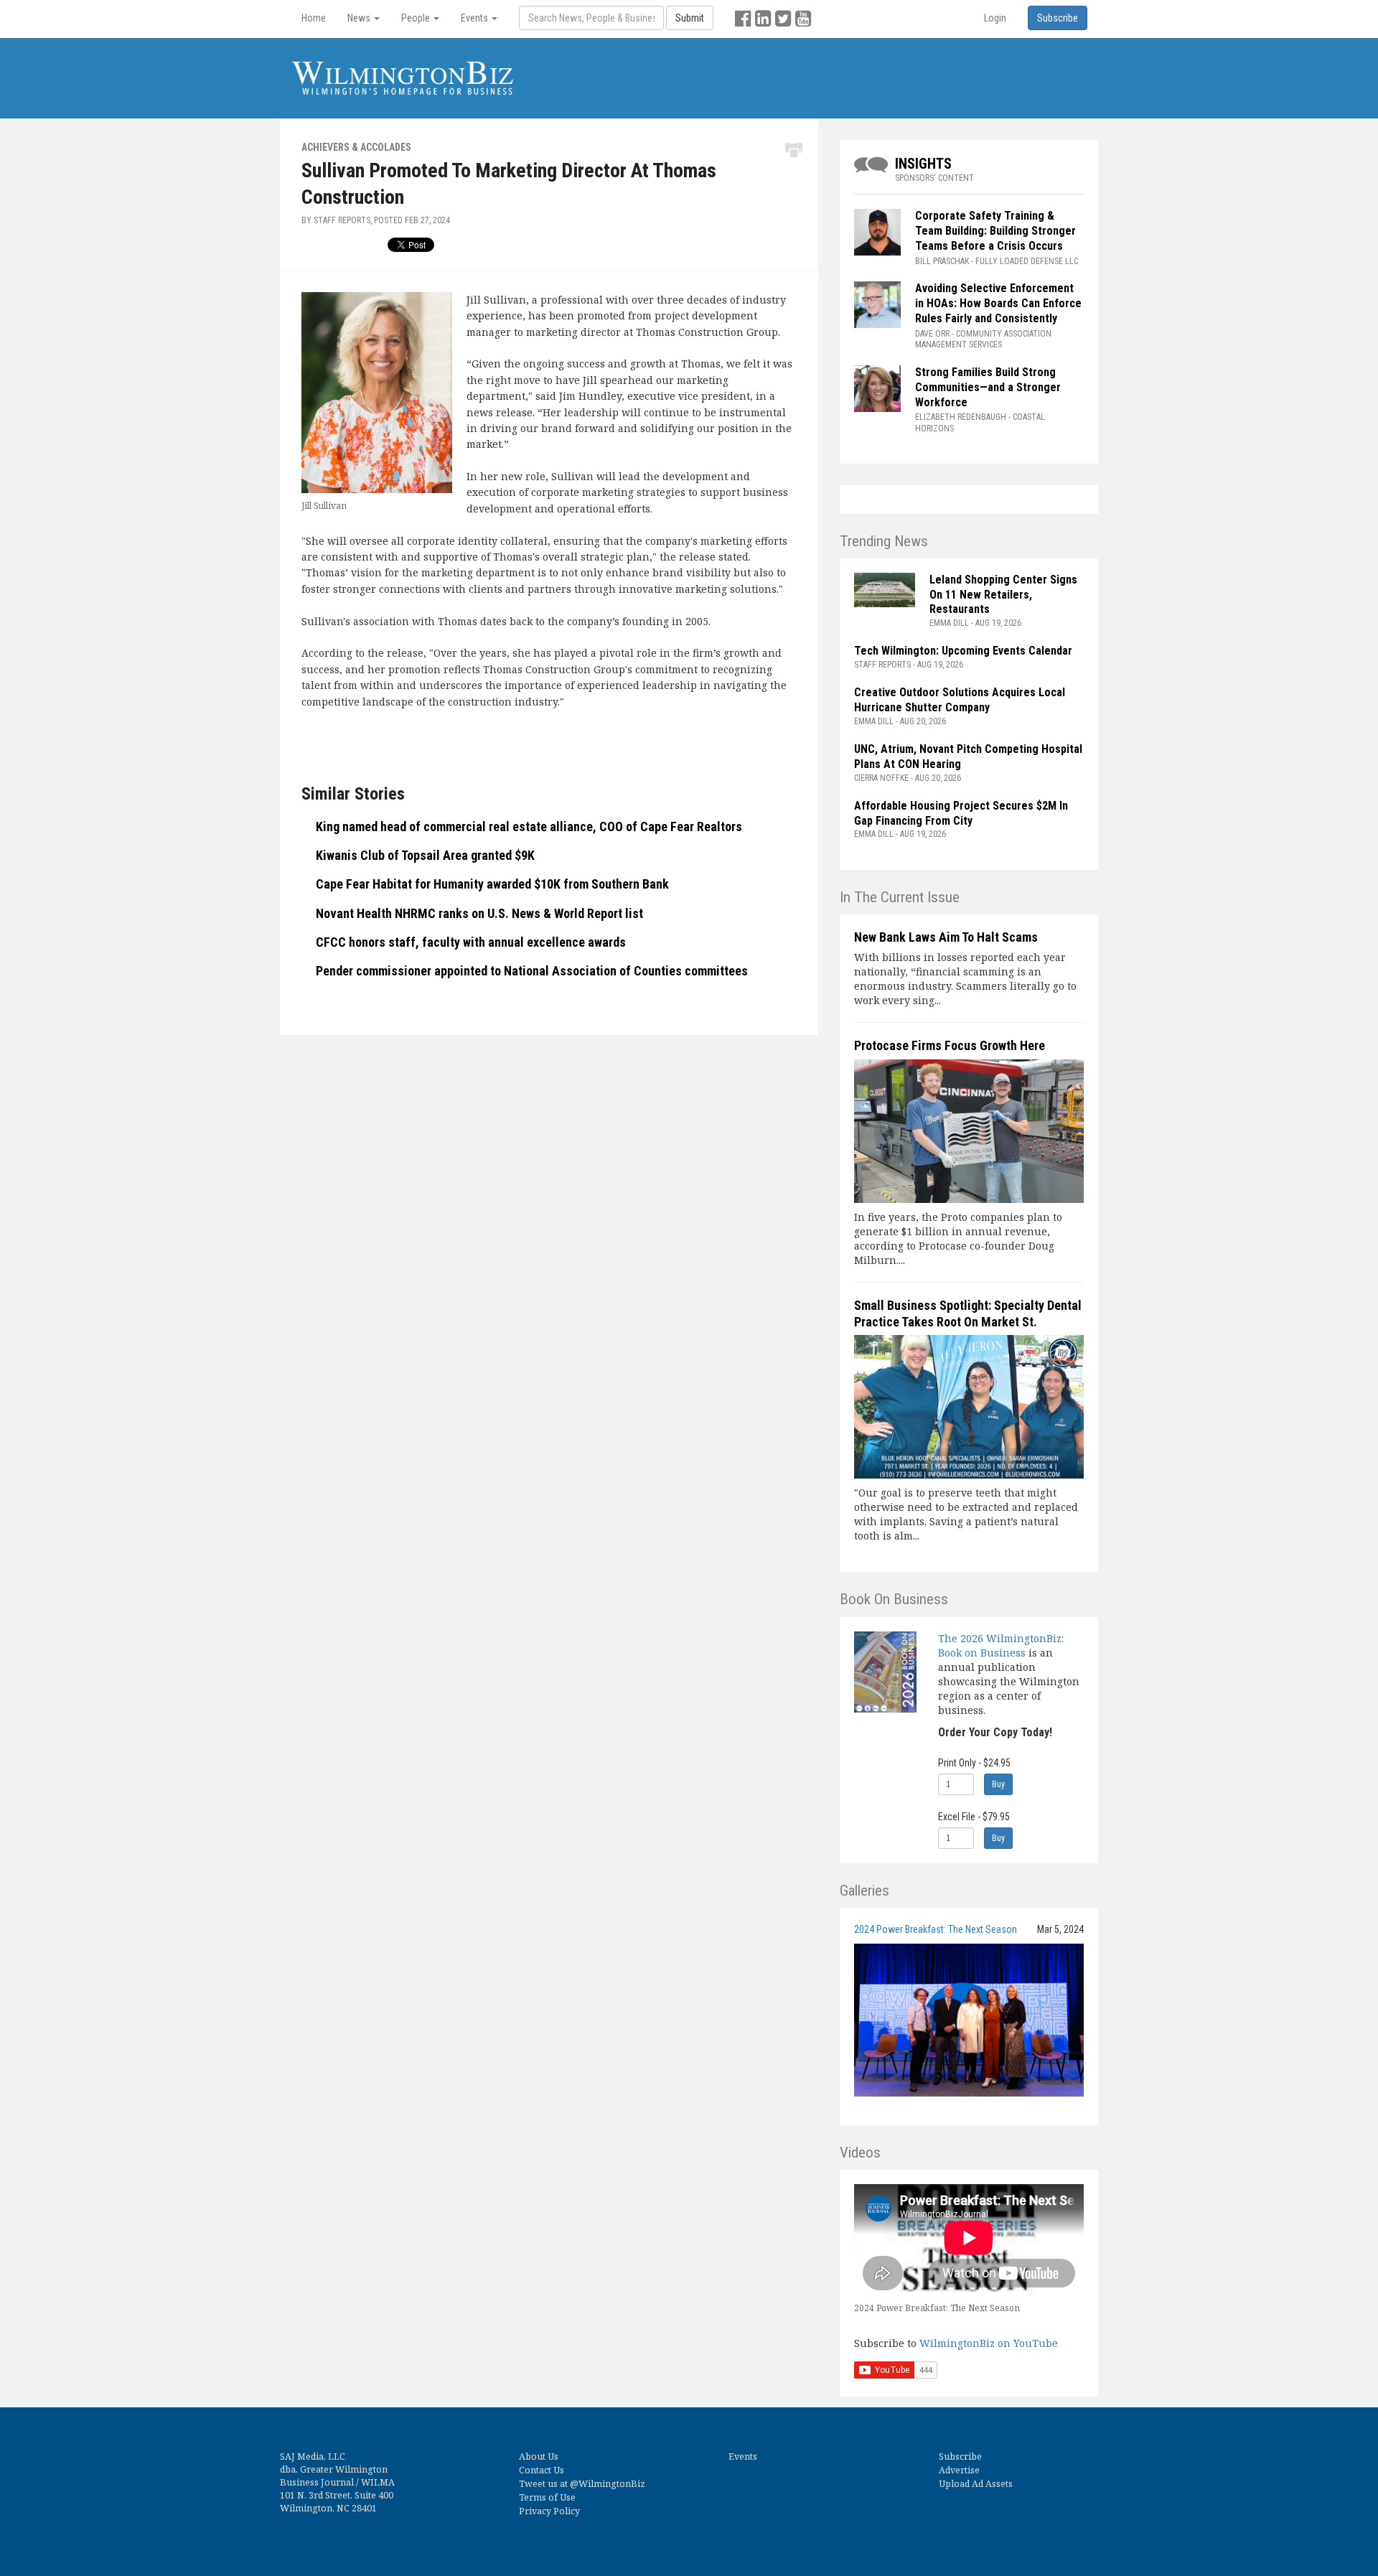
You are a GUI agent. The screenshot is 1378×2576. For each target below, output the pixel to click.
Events (743, 2456)
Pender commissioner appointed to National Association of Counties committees (532, 971)
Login (995, 18)
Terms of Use (547, 2497)
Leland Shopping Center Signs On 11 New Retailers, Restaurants (1003, 595)
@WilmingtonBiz (608, 2484)
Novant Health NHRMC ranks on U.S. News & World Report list (479, 913)
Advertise (959, 2470)
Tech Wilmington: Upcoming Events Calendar (963, 651)
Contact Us (542, 2470)
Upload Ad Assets (976, 2484)
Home (314, 18)
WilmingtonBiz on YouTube (989, 2343)
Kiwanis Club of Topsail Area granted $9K (425, 855)
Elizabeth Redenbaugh (961, 417)
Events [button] (475, 18)
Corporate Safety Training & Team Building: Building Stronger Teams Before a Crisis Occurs (995, 231)
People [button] (417, 18)
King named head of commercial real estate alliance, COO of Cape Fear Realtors (529, 826)
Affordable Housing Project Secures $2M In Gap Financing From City (961, 813)
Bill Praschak (942, 261)
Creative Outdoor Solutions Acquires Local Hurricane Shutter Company (960, 700)
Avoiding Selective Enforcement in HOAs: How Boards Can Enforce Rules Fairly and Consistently (998, 303)
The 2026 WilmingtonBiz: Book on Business (1001, 1645)
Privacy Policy (549, 2511)
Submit (690, 18)
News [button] (360, 18)
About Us (539, 2456)
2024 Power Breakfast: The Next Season (936, 1929)
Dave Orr (932, 334)
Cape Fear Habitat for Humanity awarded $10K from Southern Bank (492, 884)
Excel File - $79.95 (974, 1817)
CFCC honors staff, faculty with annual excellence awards (471, 942)
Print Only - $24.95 (974, 1763)
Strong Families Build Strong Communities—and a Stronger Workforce (988, 387)
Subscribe (960, 2456)
